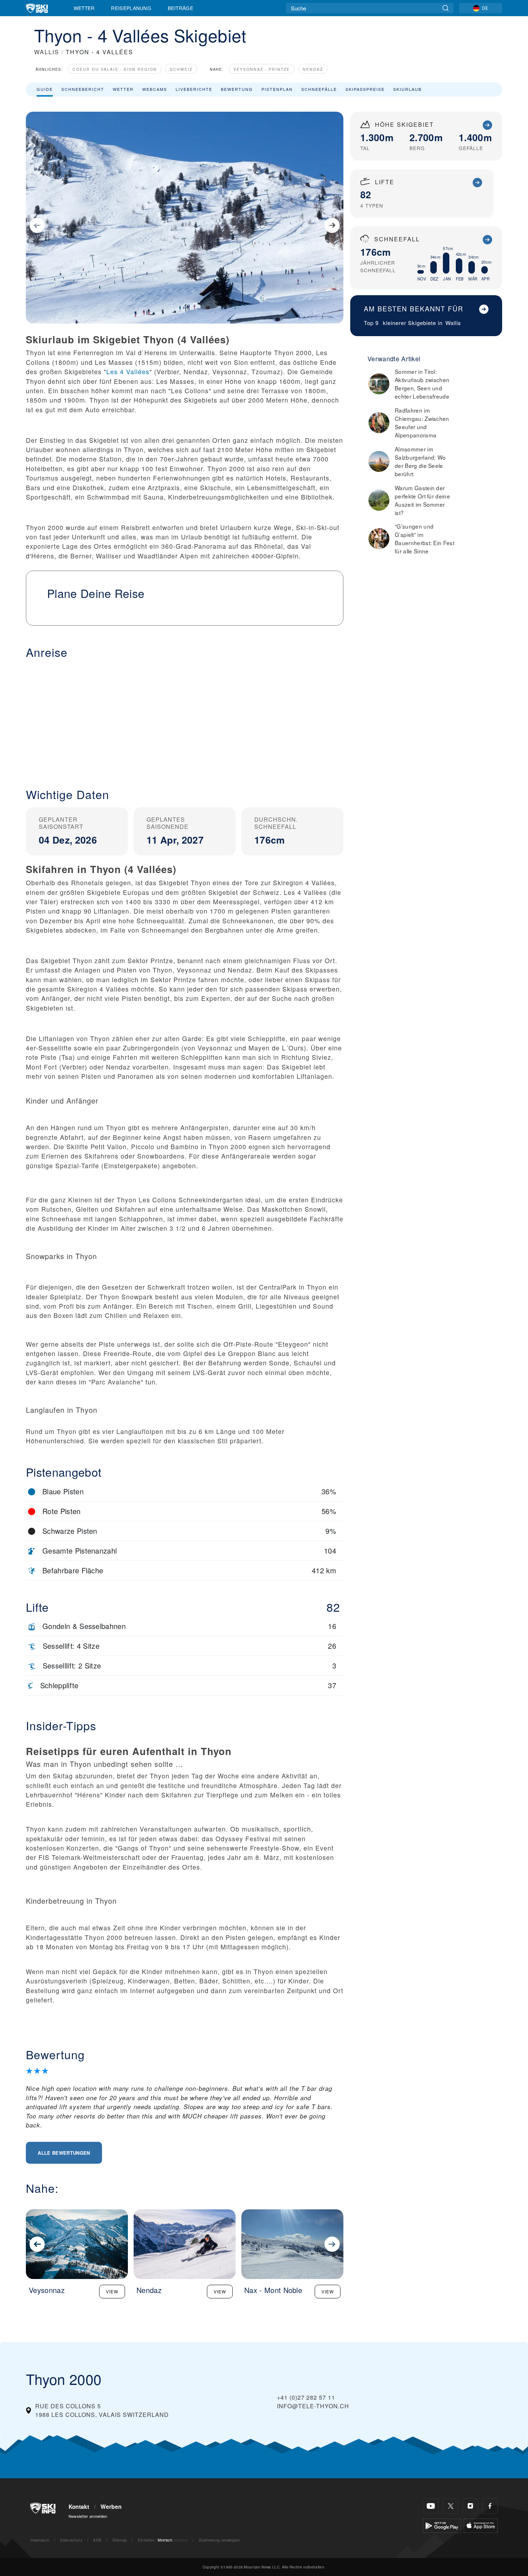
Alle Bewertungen (64, 2153)
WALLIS (47, 52)
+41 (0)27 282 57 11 (306, 2397)
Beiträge (181, 8)
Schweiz (181, 69)
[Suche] (446, 8)
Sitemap (120, 2540)
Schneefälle (319, 89)
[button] (185, 718)
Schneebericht (83, 89)
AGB (97, 2540)
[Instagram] (470, 2506)
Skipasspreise (365, 89)
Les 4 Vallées (128, 372)
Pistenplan (277, 89)
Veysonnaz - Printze (262, 69)
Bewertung (237, 89)
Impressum (40, 2540)
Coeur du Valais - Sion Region (115, 69)
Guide (45, 89)
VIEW (112, 2291)
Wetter (84, 8)
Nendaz (313, 69)
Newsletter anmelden (88, 2516)
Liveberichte (194, 89)
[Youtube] (431, 2506)
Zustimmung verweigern (219, 2540)
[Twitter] (451, 2506)
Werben (111, 2507)
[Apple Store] (481, 2525)
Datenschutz (71, 2540)
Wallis (453, 323)
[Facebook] (490, 2506)
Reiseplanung (131, 8)
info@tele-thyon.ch (313, 2406)
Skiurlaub (407, 89)
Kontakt (79, 2507)
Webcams (155, 89)
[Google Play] (442, 2525)
